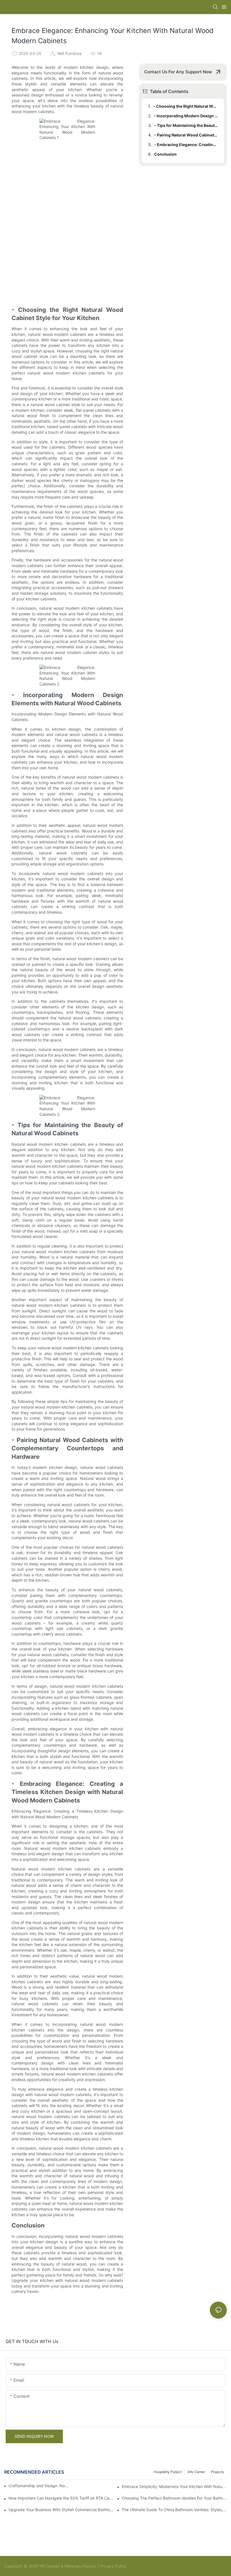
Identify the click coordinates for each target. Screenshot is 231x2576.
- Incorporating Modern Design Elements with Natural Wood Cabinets (186, 116)
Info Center (196, 2472)
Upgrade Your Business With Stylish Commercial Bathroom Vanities (61, 2510)
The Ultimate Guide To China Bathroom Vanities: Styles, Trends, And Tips (174, 2510)
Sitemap (134, 2566)
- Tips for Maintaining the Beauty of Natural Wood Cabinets (186, 125)
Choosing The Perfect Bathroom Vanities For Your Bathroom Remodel (174, 2498)
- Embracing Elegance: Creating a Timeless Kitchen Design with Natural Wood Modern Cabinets (186, 145)
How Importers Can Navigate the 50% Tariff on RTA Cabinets (61, 2498)
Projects (217, 2472)
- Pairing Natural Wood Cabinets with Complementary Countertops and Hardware (186, 135)
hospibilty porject (168, 2472)
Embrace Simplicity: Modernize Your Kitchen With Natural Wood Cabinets (174, 2486)
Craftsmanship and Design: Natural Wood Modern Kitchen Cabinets (38, 2486)
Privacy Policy (113, 2566)
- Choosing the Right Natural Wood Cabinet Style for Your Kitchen (186, 106)
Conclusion (165, 154)
